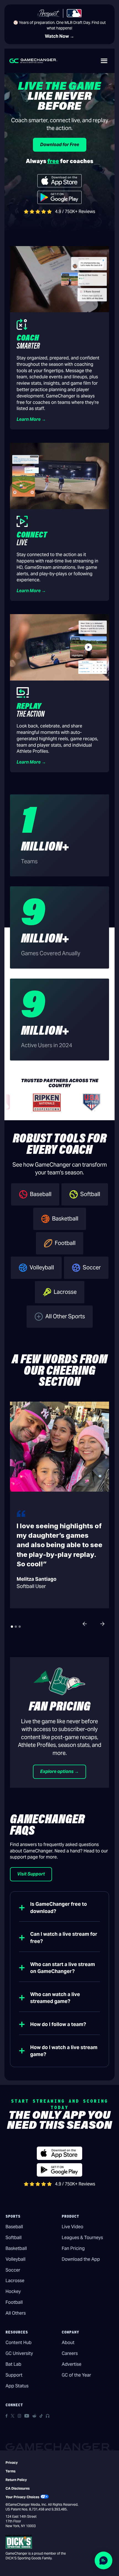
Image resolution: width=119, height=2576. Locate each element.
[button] (104, 61)
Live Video (73, 2227)
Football (14, 2302)
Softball (14, 2238)
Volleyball (15, 2259)
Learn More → (31, 419)
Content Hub (19, 2343)
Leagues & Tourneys (82, 2238)
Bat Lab (13, 2364)
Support (14, 2375)
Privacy (12, 2463)
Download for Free (60, 145)
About (68, 2343)
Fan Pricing (73, 2248)
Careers (70, 2353)
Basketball (16, 2248)
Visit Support (31, 1874)
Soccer (13, 2270)
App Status (17, 2386)
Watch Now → (59, 36)
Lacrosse (15, 2281)
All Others (16, 2313)
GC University (19, 2353)
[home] (33, 61)
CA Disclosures (18, 2488)
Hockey (13, 2291)
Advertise (72, 2364)
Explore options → (59, 1771)
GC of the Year (76, 2375)
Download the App (81, 2259)
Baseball (14, 2227)
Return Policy (16, 2480)
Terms (11, 2471)
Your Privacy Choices (22, 2497)
